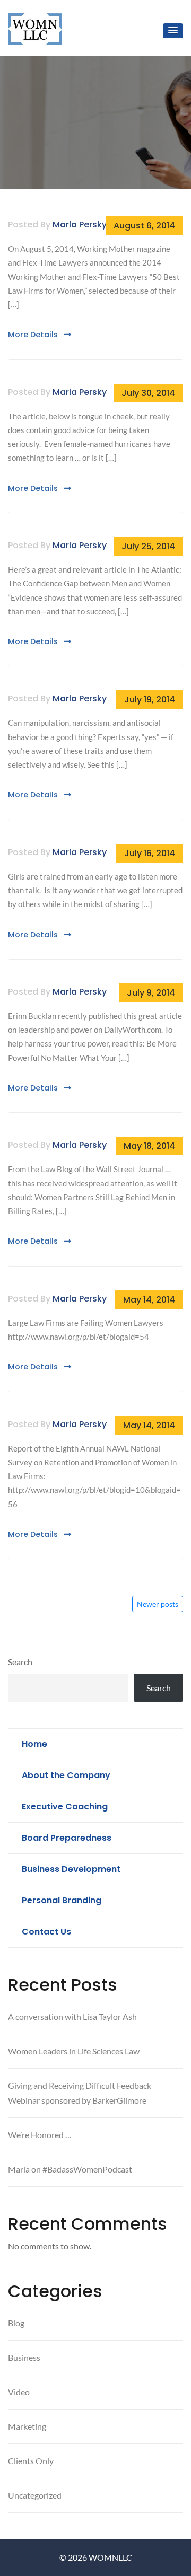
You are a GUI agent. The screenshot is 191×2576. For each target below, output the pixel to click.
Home (34, 1744)
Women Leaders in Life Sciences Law (74, 2051)
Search (20, 1662)
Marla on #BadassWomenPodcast (70, 2169)
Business (24, 2357)
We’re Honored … (40, 2135)
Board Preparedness (67, 1838)
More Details (34, 335)
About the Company (66, 1775)
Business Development (71, 1869)
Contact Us (46, 1932)
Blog (16, 2323)
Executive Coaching (65, 1806)
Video (19, 2392)
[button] (173, 31)
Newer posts (158, 1604)
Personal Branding (62, 1900)
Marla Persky (80, 225)
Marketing (27, 2426)
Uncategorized (35, 2495)
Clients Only (31, 2461)
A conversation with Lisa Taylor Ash (72, 2016)
